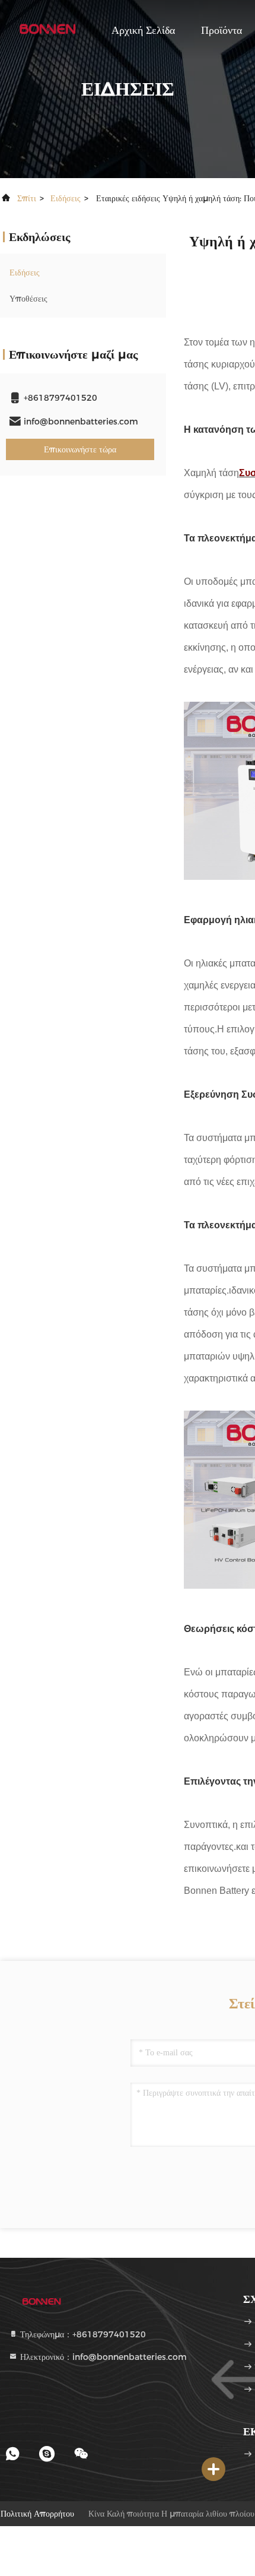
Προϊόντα (221, 30)
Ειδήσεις (66, 198)
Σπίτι (27, 198)
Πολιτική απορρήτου (37, 2514)
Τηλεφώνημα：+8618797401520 (82, 2334)
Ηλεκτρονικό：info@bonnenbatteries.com (102, 2357)
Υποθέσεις (28, 299)
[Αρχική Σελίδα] (47, 30)
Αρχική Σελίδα (143, 30)
